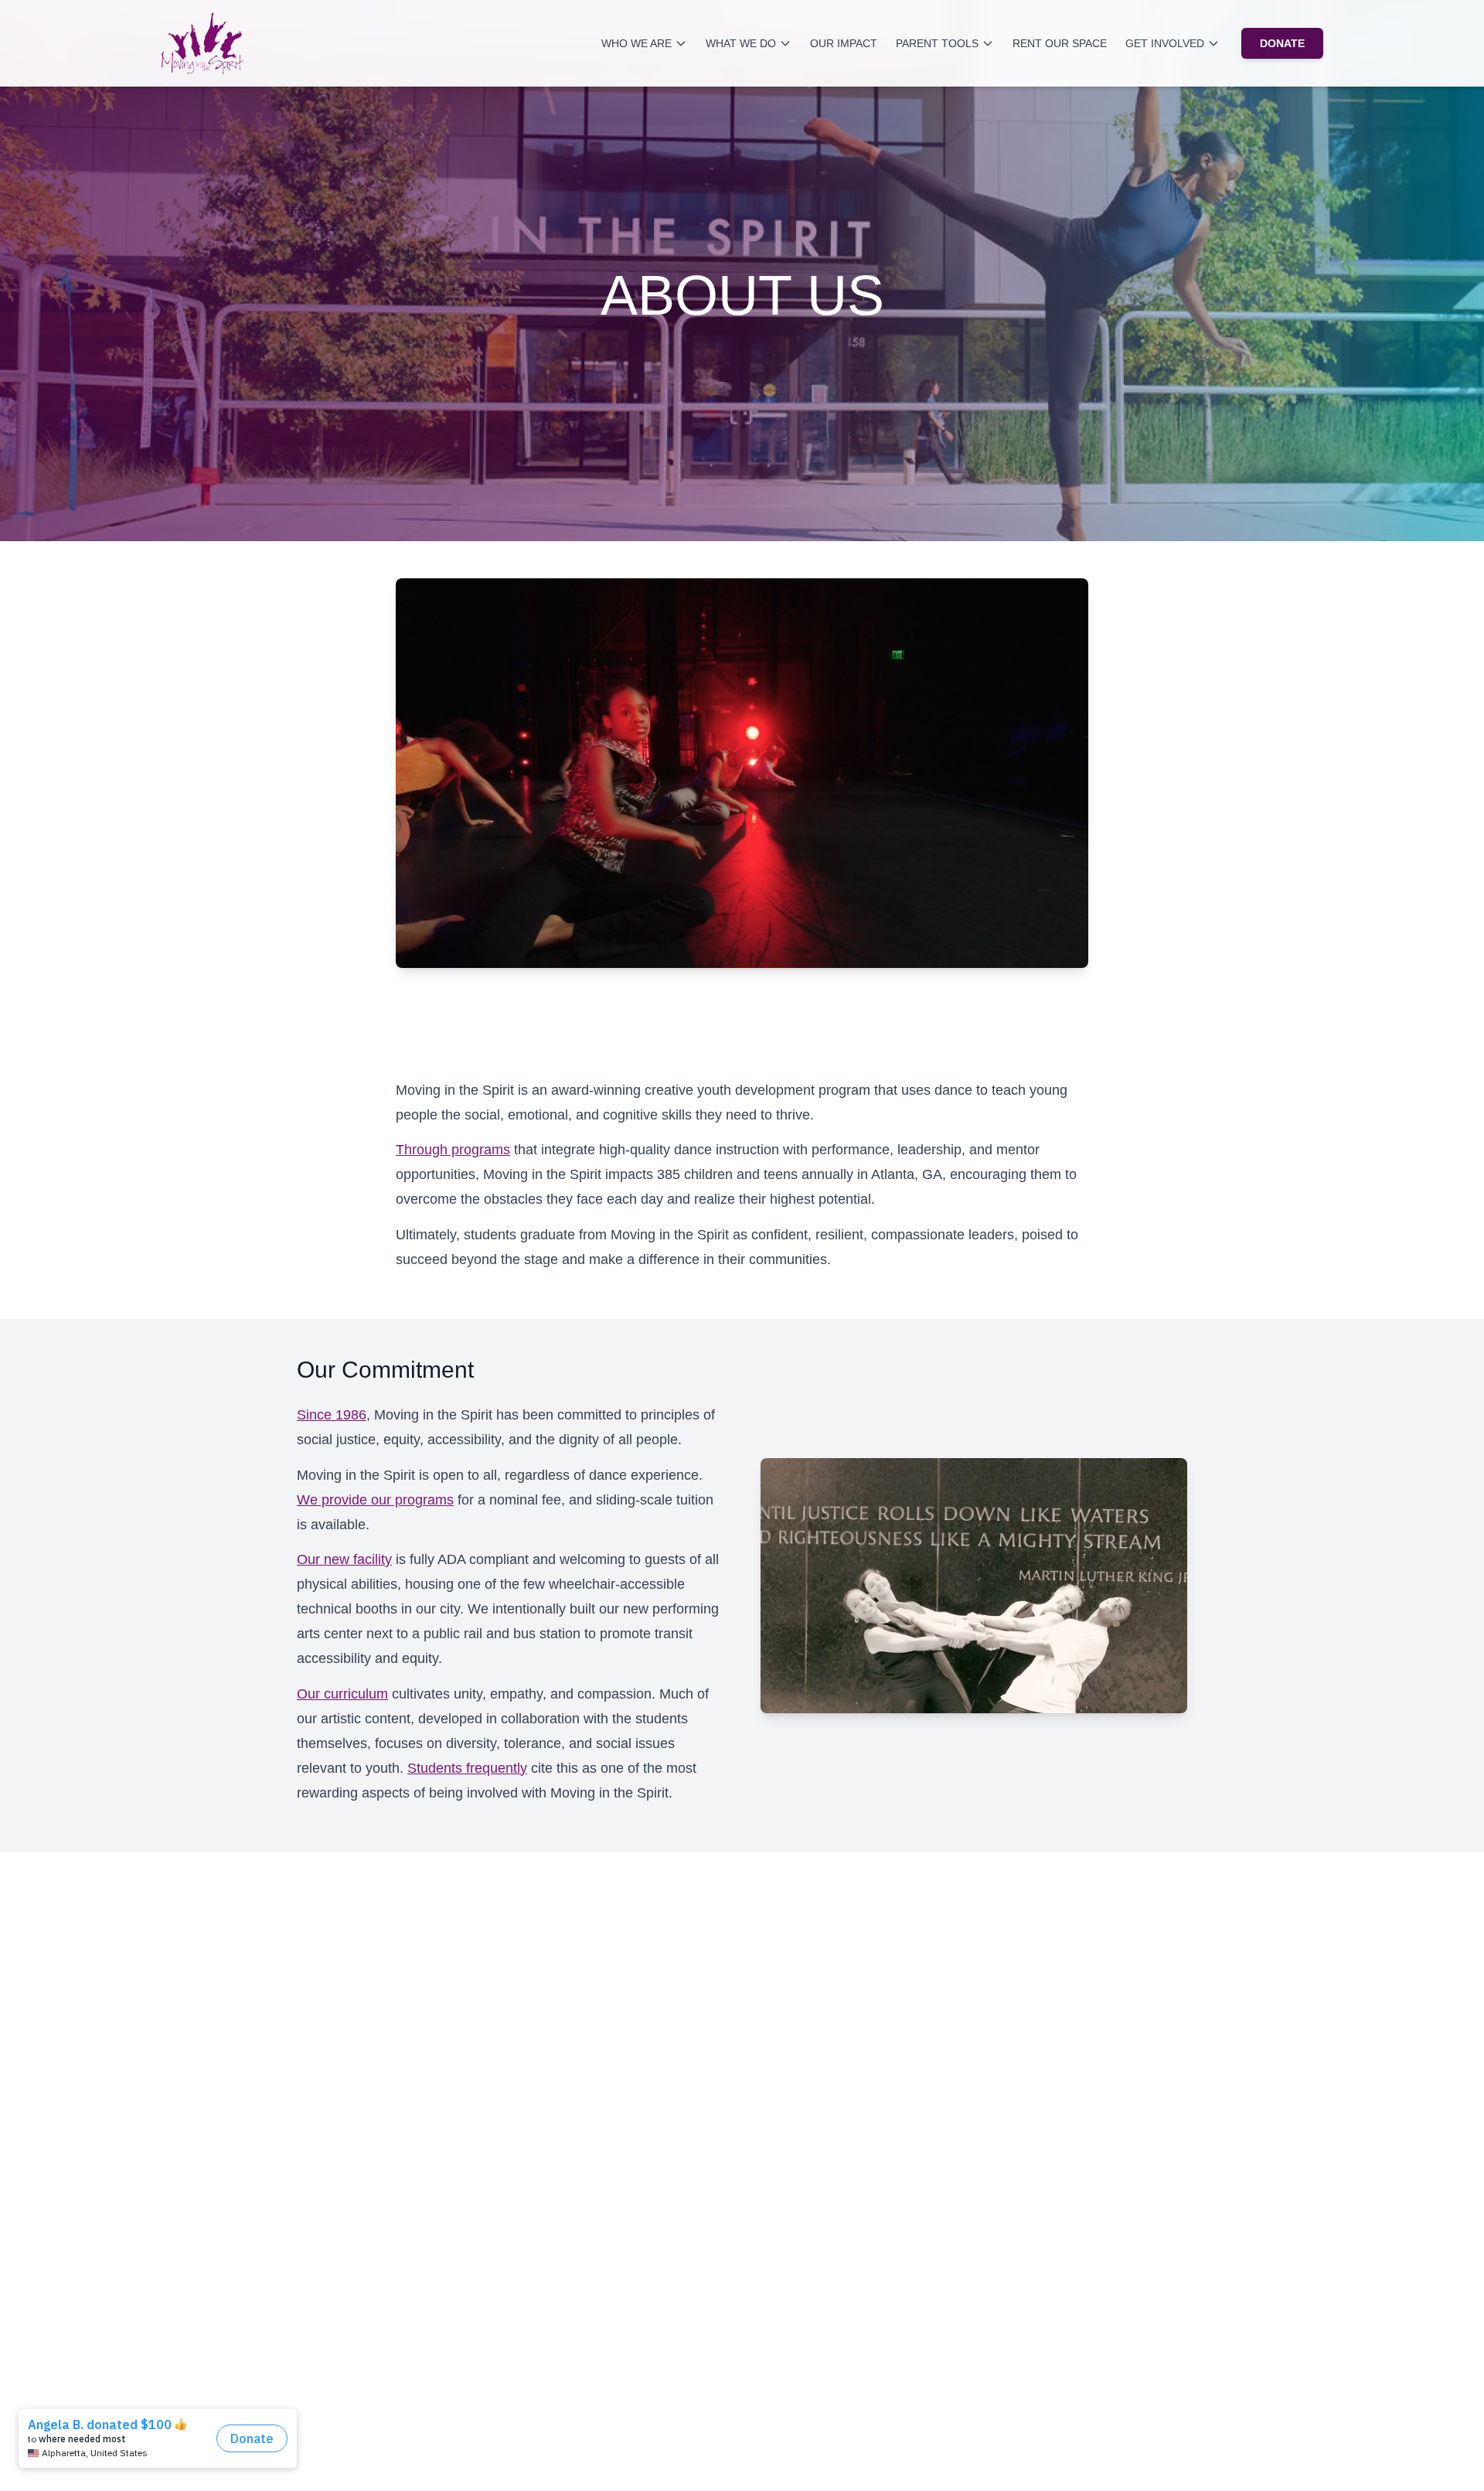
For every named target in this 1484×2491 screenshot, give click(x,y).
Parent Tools (937, 43)
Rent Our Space (1060, 43)
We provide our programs (375, 1500)
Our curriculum (342, 1694)
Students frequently (467, 1768)
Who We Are (636, 43)
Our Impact (844, 43)
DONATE (1282, 43)
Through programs (453, 1150)
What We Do (741, 43)
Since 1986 (332, 1415)
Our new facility (344, 1559)
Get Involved (1165, 43)
